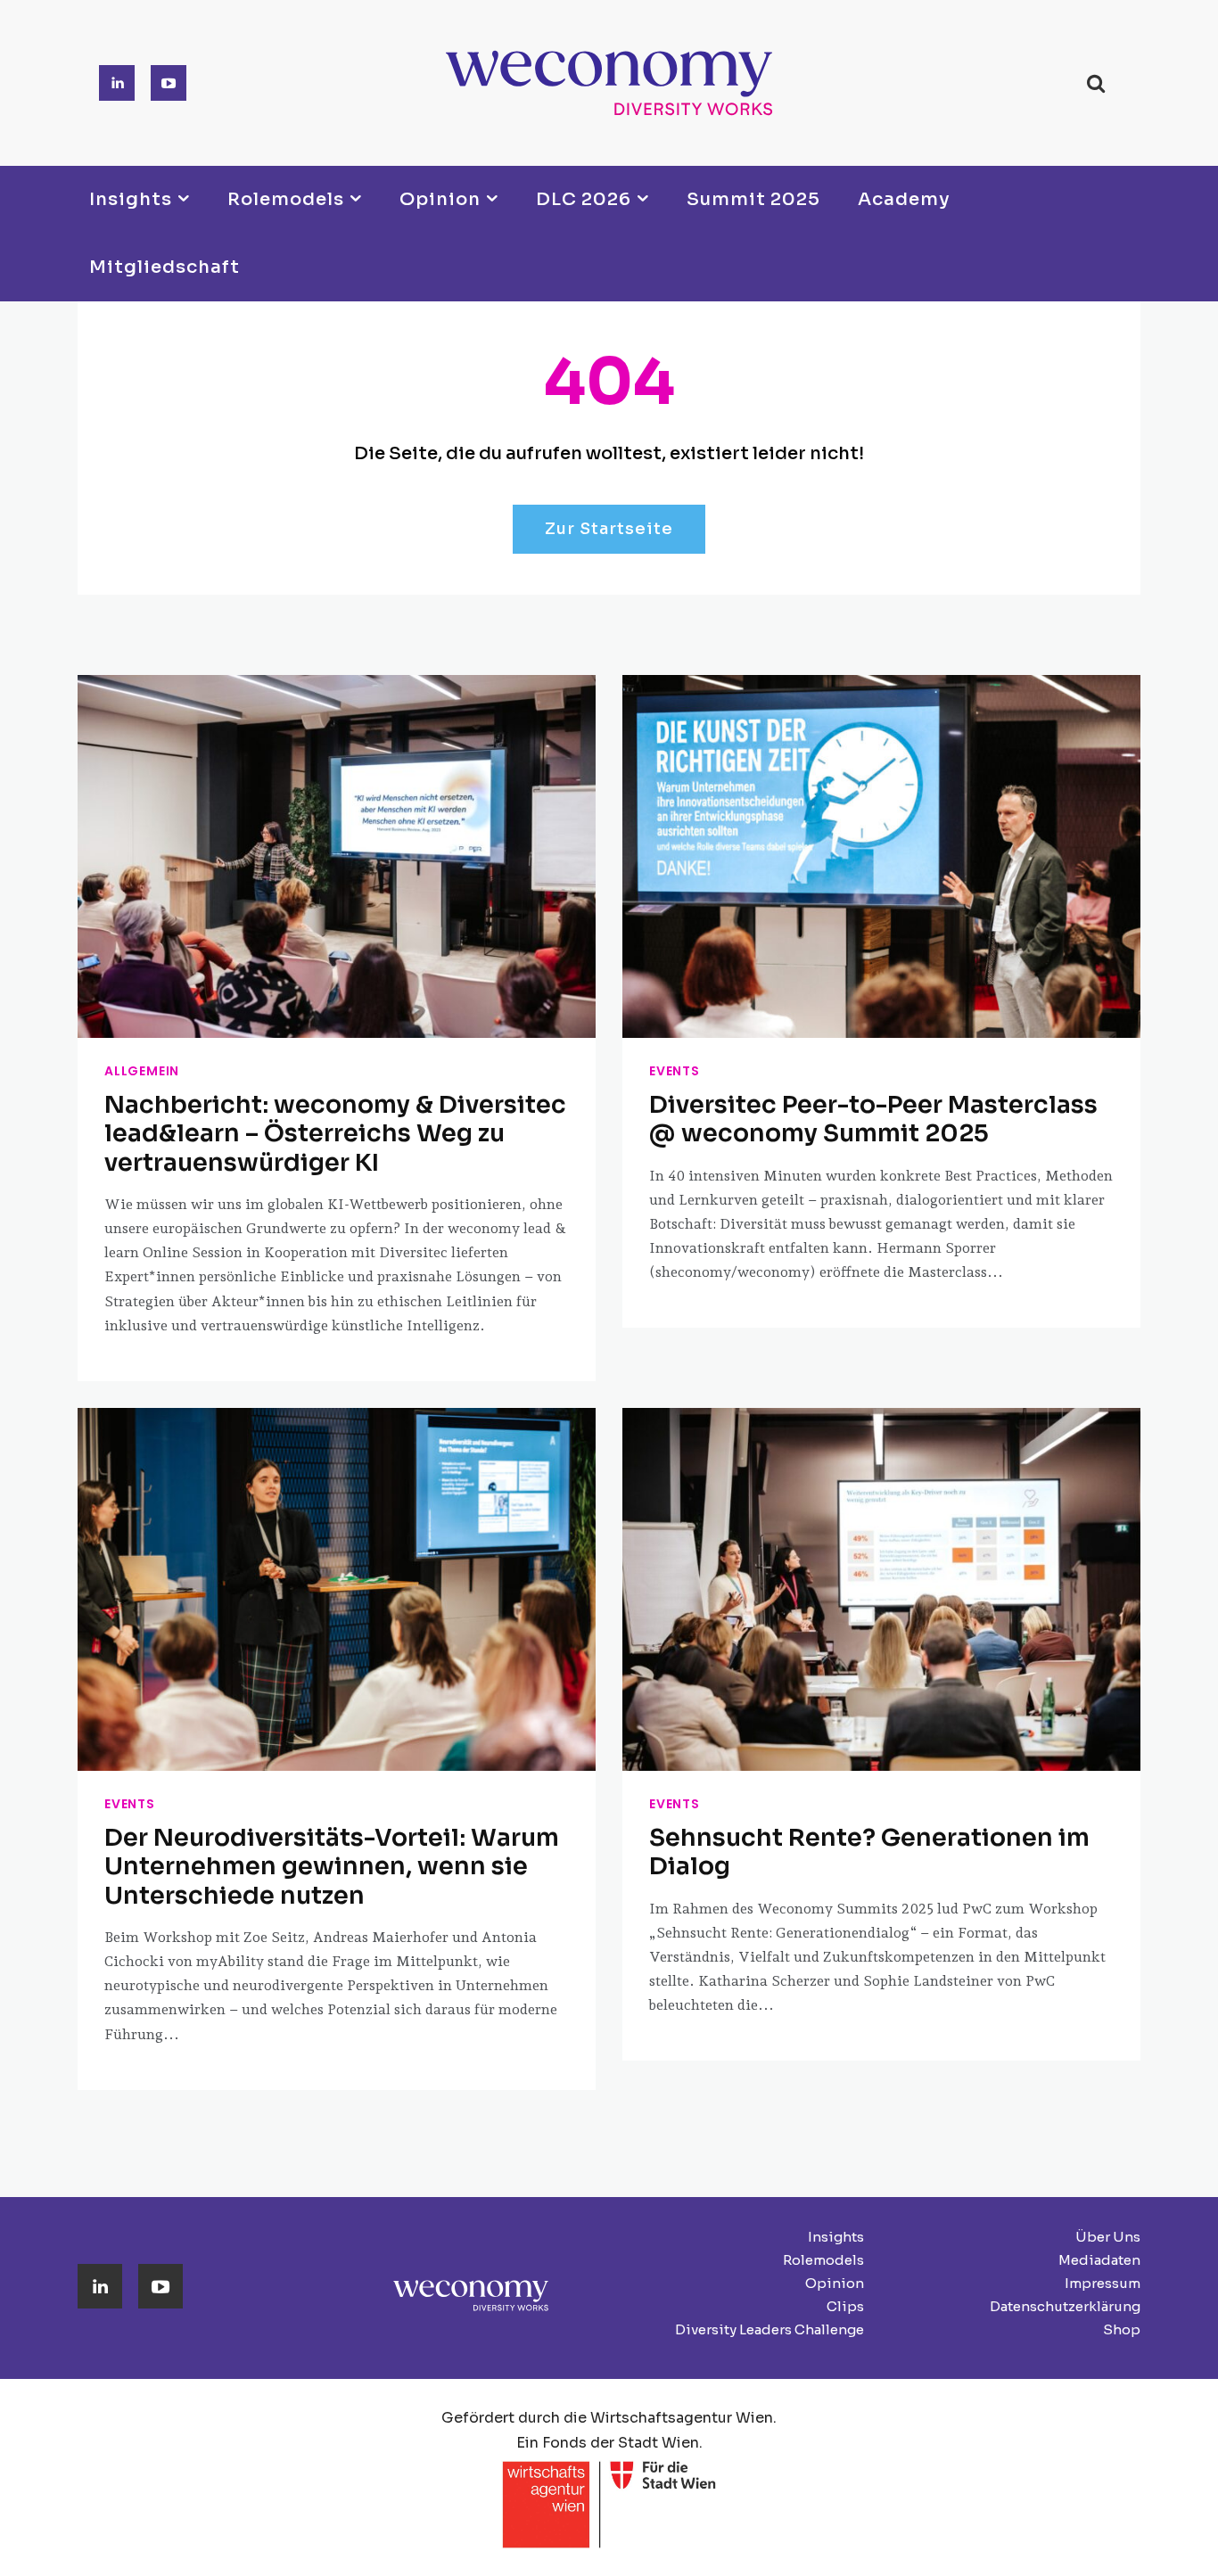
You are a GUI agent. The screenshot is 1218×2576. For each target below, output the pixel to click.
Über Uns (1108, 2237)
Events (675, 1071)
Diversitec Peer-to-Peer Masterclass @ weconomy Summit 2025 (873, 1119)
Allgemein (142, 1071)
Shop (1122, 2329)
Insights (836, 2237)
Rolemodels (823, 2260)
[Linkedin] (117, 83)
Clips (845, 2306)
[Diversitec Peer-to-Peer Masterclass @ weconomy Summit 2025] (881, 856)
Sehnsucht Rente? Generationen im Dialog (869, 1852)
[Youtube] (169, 83)
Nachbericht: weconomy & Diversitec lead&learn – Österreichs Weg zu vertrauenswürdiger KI (335, 1134)
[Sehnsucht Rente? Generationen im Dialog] (881, 1589)
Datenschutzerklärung (1065, 2306)
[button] (1095, 83)
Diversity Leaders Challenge (769, 2329)
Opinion (835, 2283)
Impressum (1103, 2283)
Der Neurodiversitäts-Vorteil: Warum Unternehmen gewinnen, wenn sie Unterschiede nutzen (332, 1867)
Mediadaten (1099, 2260)
